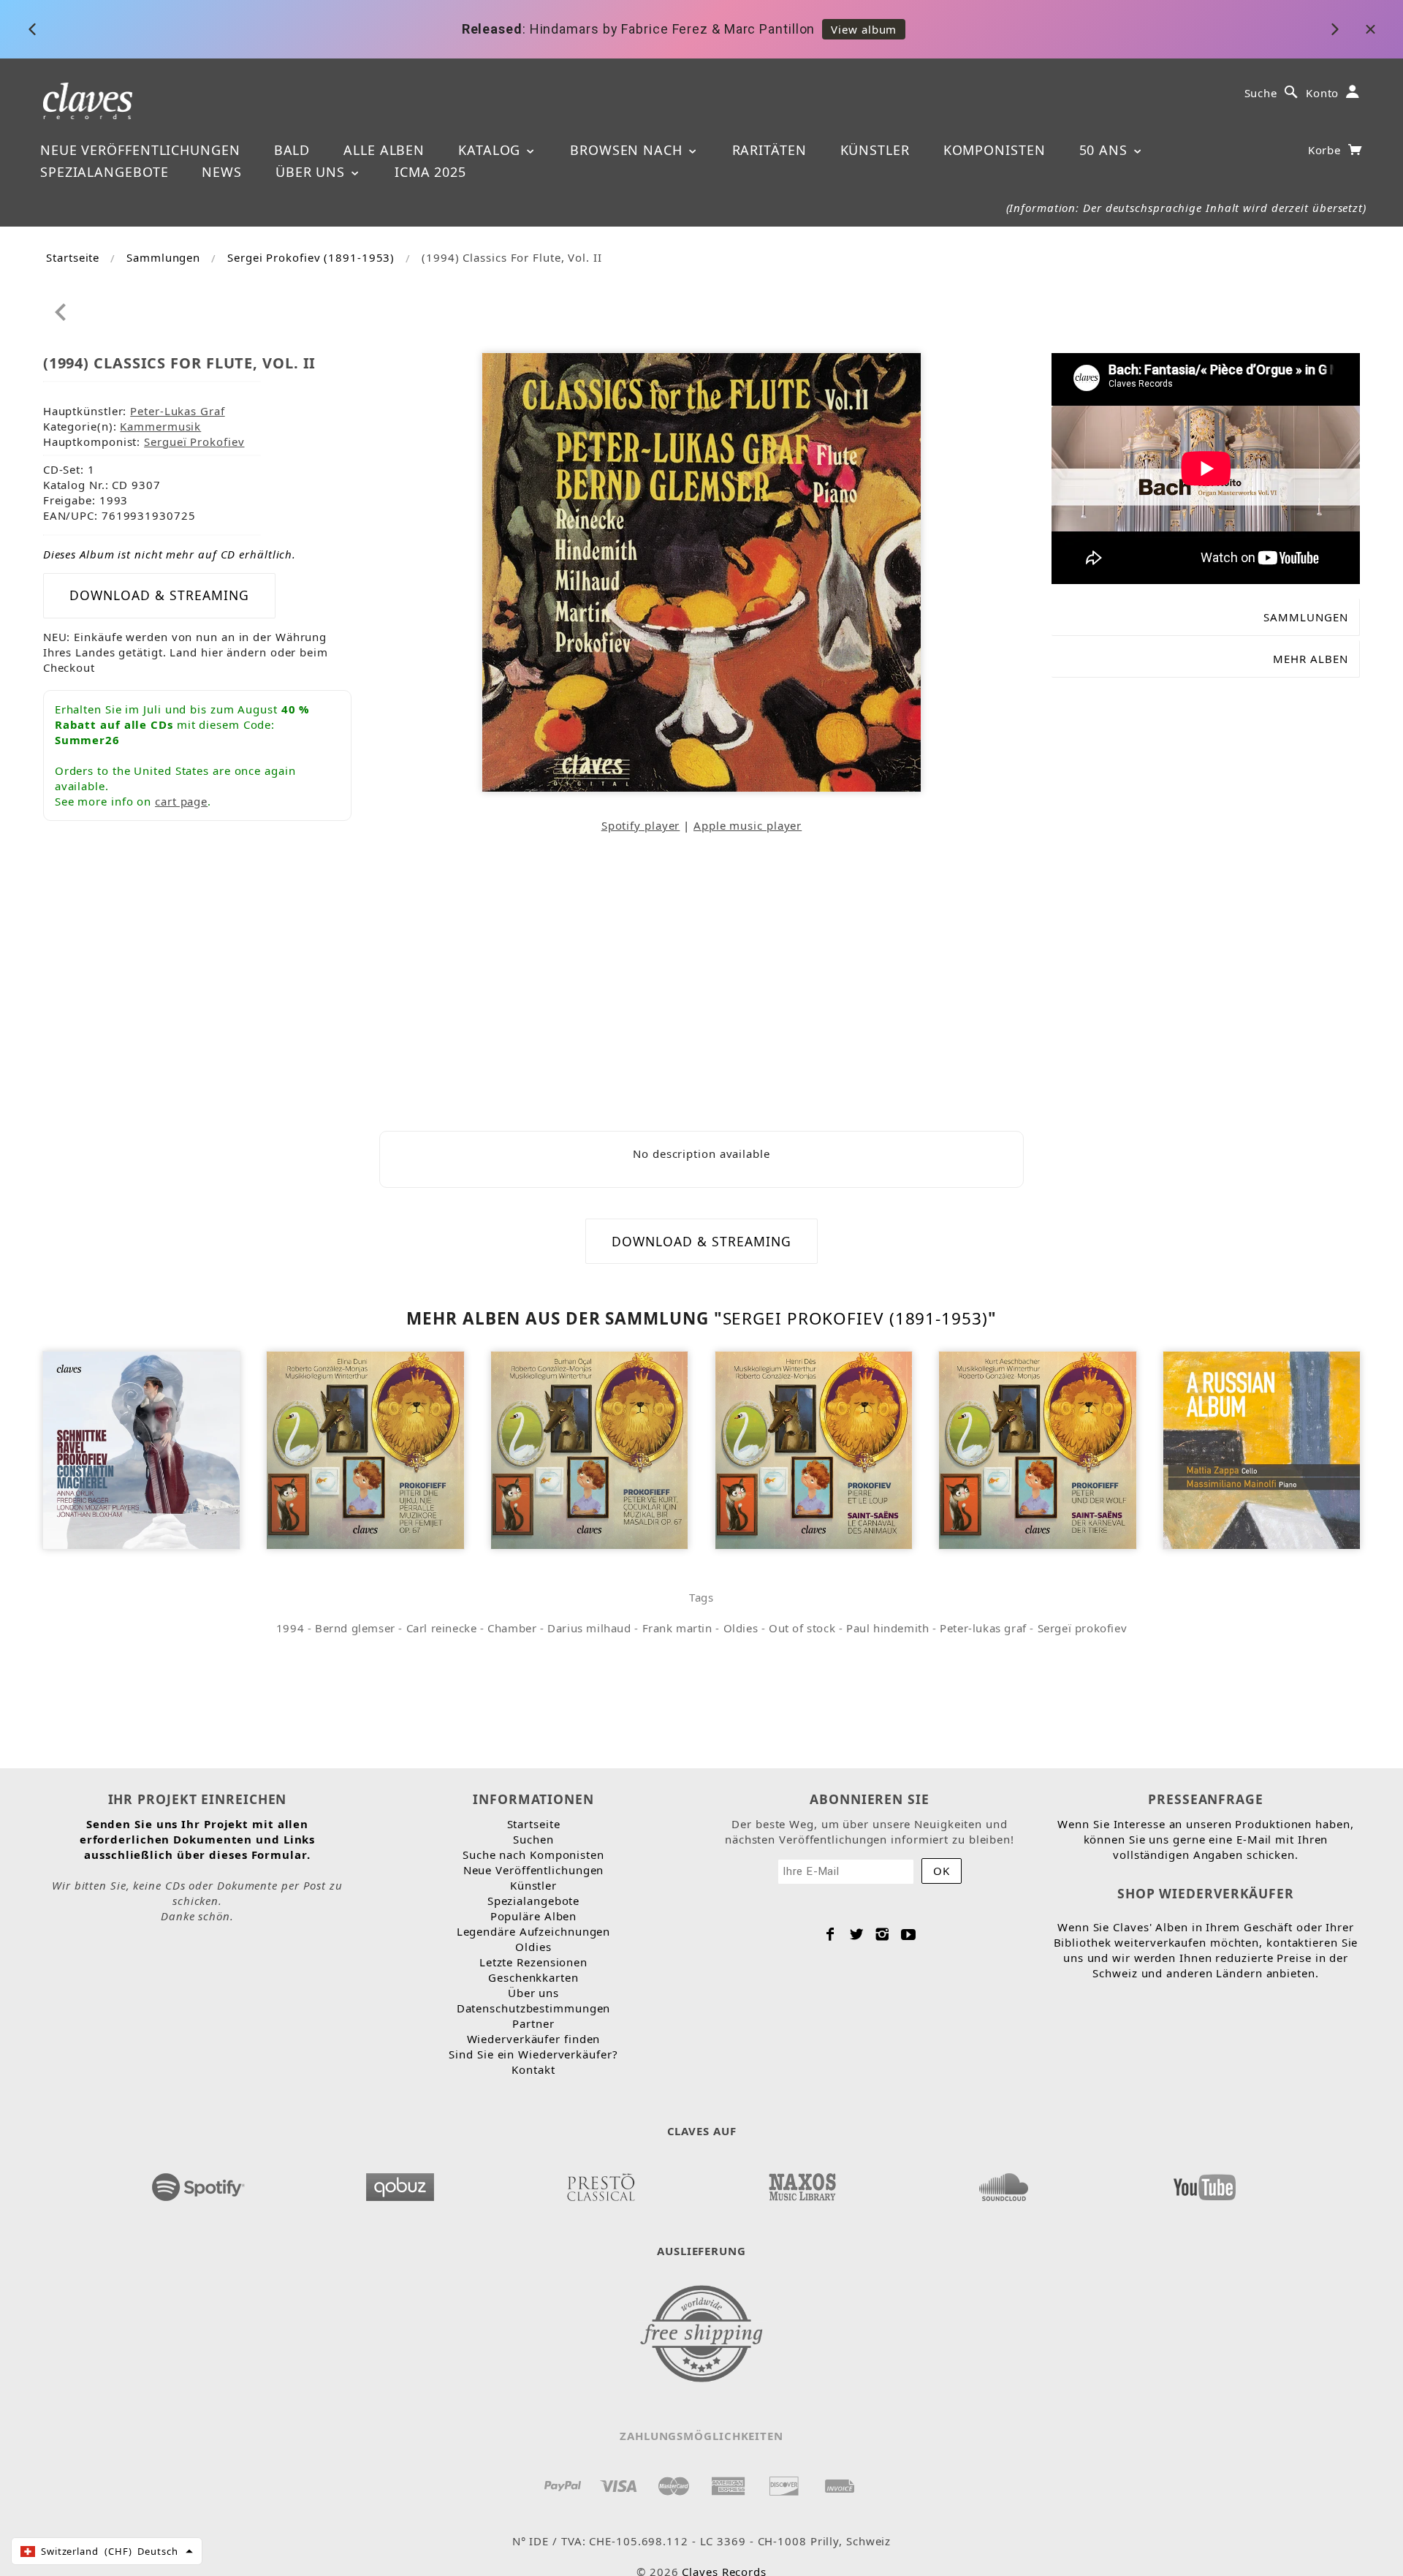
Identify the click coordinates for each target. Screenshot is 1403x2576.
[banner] (88, 100)
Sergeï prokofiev (1083, 1628)
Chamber (512, 1628)
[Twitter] (857, 1934)
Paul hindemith (887, 1628)
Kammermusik (160, 426)
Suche (1261, 93)
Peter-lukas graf (983, 1628)
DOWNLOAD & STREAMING (159, 595)
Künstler (875, 150)
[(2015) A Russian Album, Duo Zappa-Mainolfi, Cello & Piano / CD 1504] (1262, 1449)
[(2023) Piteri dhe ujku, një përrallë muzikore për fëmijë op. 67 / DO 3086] (365, 1449)
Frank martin (677, 1628)
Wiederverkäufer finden (534, 2039)
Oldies (741, 1628)
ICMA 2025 (430, 172)
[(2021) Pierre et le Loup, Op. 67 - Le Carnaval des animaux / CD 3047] (814, 1449)
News (222, 172)
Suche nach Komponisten (533, 1855)
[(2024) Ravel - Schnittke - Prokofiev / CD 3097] (141, 1449)
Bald (292, 150)
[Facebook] (830, 1934)
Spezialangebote (104, 172)
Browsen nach (628, 150)
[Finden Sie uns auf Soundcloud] (1003, 2183)
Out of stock (802, 1628)
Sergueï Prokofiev (194, 442)
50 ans (1106, 150)
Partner (533, 2023)
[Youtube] (909, 1934)
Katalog (491, 150)
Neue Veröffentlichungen (140, 150)
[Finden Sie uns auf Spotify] (199, 2183)
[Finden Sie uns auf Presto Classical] (601, 2183)
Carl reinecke (442, 1628)
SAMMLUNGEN (1306, 617)
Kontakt (533, 2069)
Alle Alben (384, 150)
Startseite (73, 257)
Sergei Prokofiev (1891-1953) (311, 257)
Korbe (1326, 150)
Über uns (312, 172)
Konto (1323, 93)
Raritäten (769, 150)
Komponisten (995, 150)
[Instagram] (882, 1934)
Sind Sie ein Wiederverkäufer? (533, 2054)
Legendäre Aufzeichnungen (534, 1931)
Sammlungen (163, 257)
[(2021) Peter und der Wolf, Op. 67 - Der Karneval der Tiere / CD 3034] (1037, 1449)
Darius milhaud (589, 1628)
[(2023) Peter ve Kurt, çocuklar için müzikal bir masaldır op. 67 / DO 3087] (589, 1449)
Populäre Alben (534, 1916)
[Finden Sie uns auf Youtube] (1204, 2183)
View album (864, 29)
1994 (290, 1628)
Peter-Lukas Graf (177, 411)
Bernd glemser (355, 1628)
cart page (181, 801)
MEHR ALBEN (1311, 659)
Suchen (533, 1839)
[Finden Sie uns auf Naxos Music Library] (802, 2183)
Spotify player (641, 825)
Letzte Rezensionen (533, 1962)
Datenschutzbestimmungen (534, 2008)
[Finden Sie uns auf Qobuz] (400, 2183)
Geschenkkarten (533, 1977)
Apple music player (748, 825)
